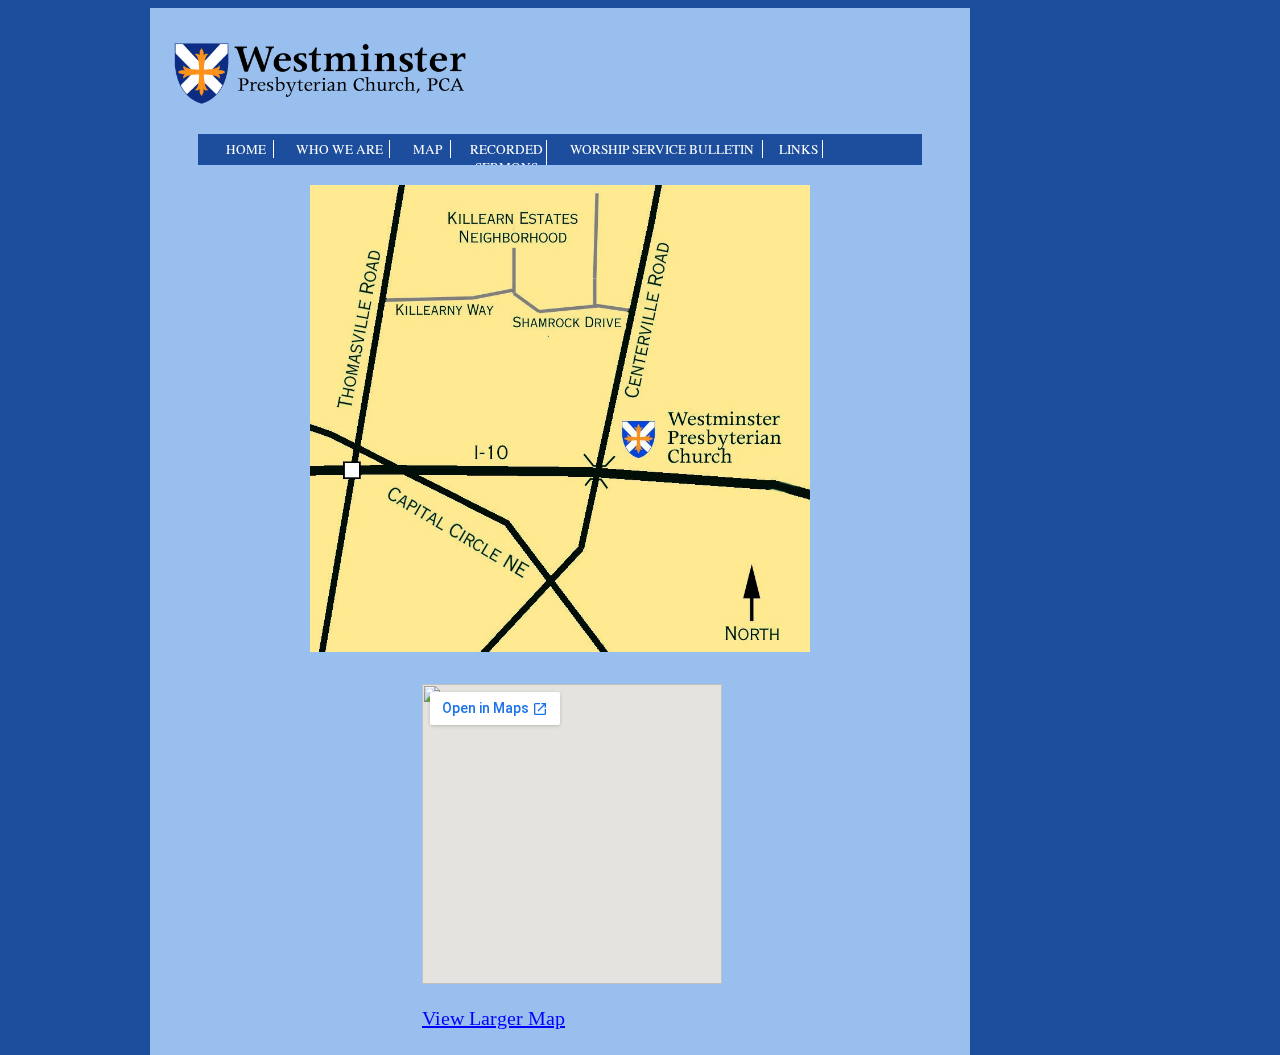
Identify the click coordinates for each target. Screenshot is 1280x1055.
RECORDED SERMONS (506, 158)
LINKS (798, 149)
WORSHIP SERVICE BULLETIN (662, 149)
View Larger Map (493, 1018)
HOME (246, 149)
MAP (427, 149)
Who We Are (339, 149)
